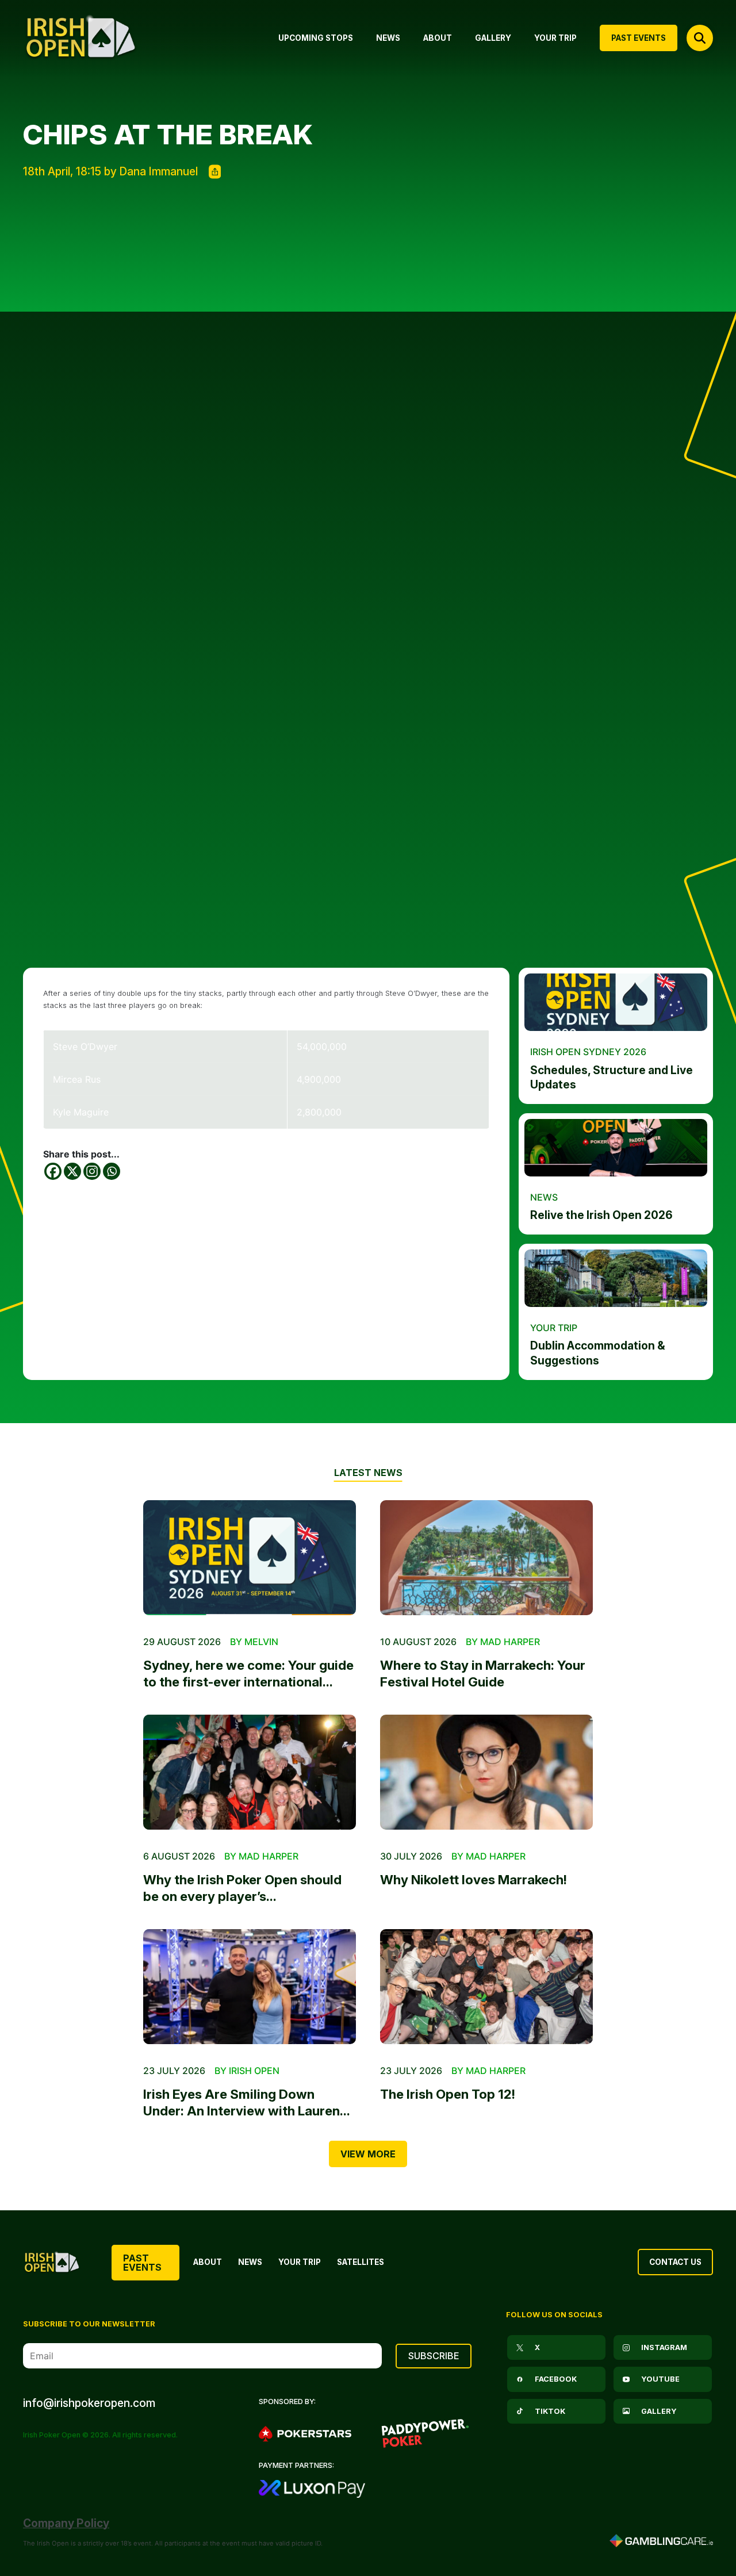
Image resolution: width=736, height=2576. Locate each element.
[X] (72, 1171)
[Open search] (700, 38)
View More (368, 2154)
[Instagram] (92, 1171)
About (208, 2262)
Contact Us (675, 2262)
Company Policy (66, 2523)
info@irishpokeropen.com (89, 2403)
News (250, 2262)
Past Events (142, 2263)
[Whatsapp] (112, 1171)
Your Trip (300, 2262)
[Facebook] (53, 1171)
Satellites (361, 2262)
